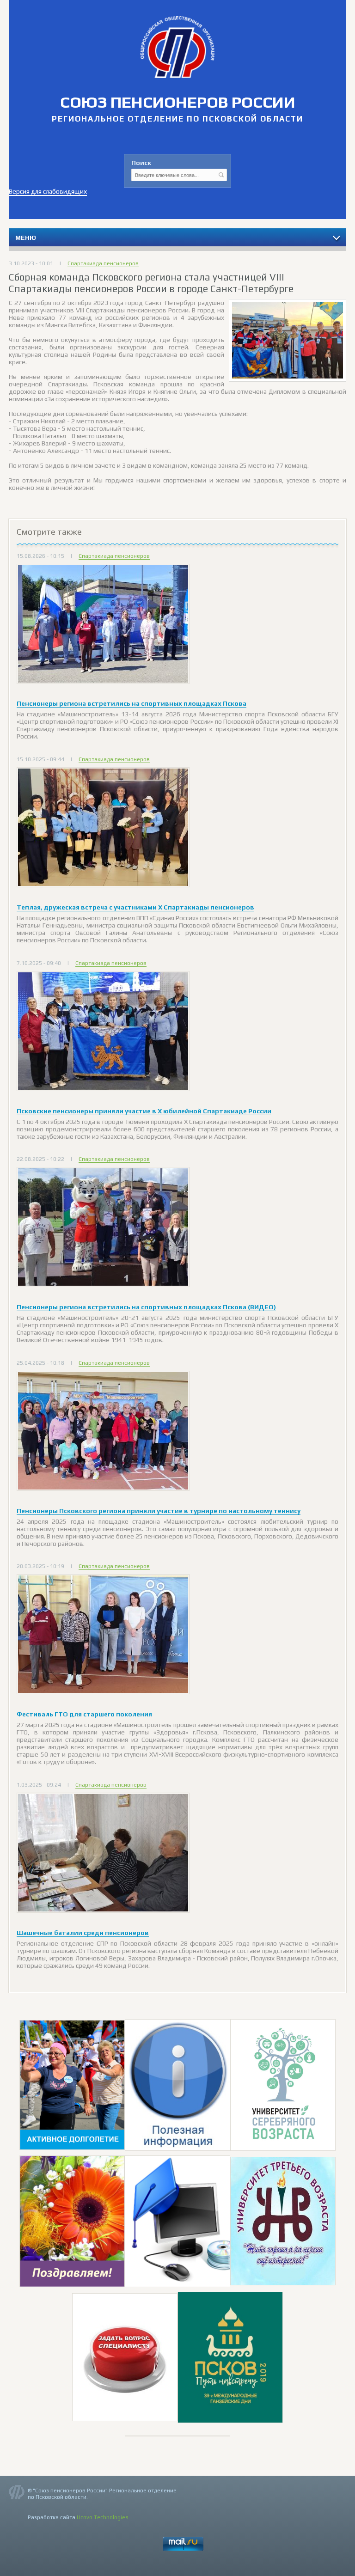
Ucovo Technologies (103, 2517)
